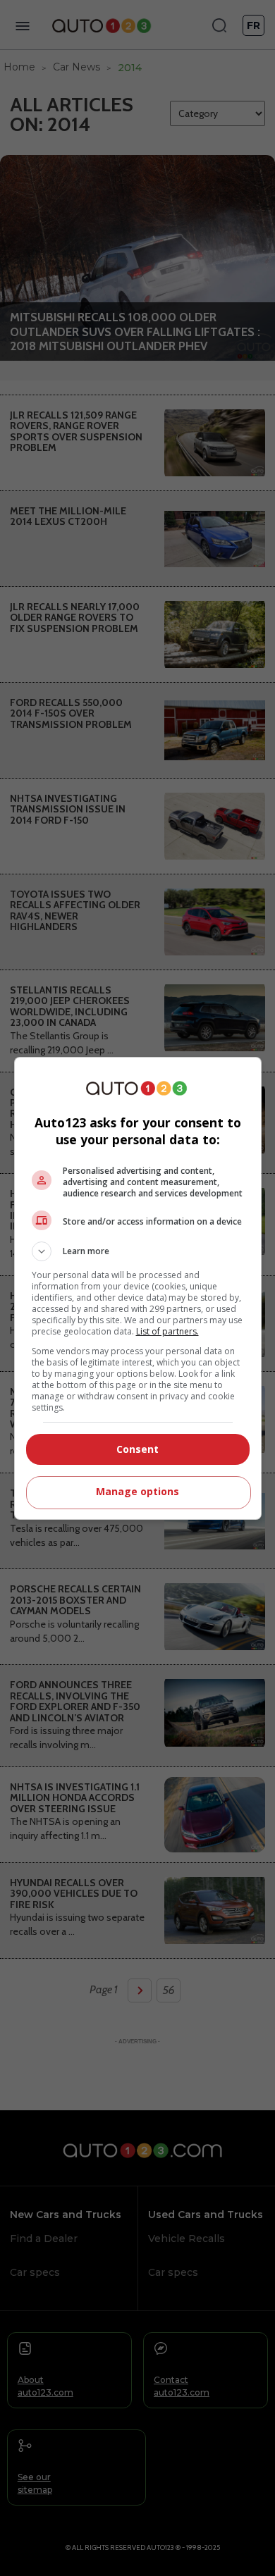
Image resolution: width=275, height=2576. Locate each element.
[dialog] (138, 1288)
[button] (138, 1251)
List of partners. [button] (167, 1331)
